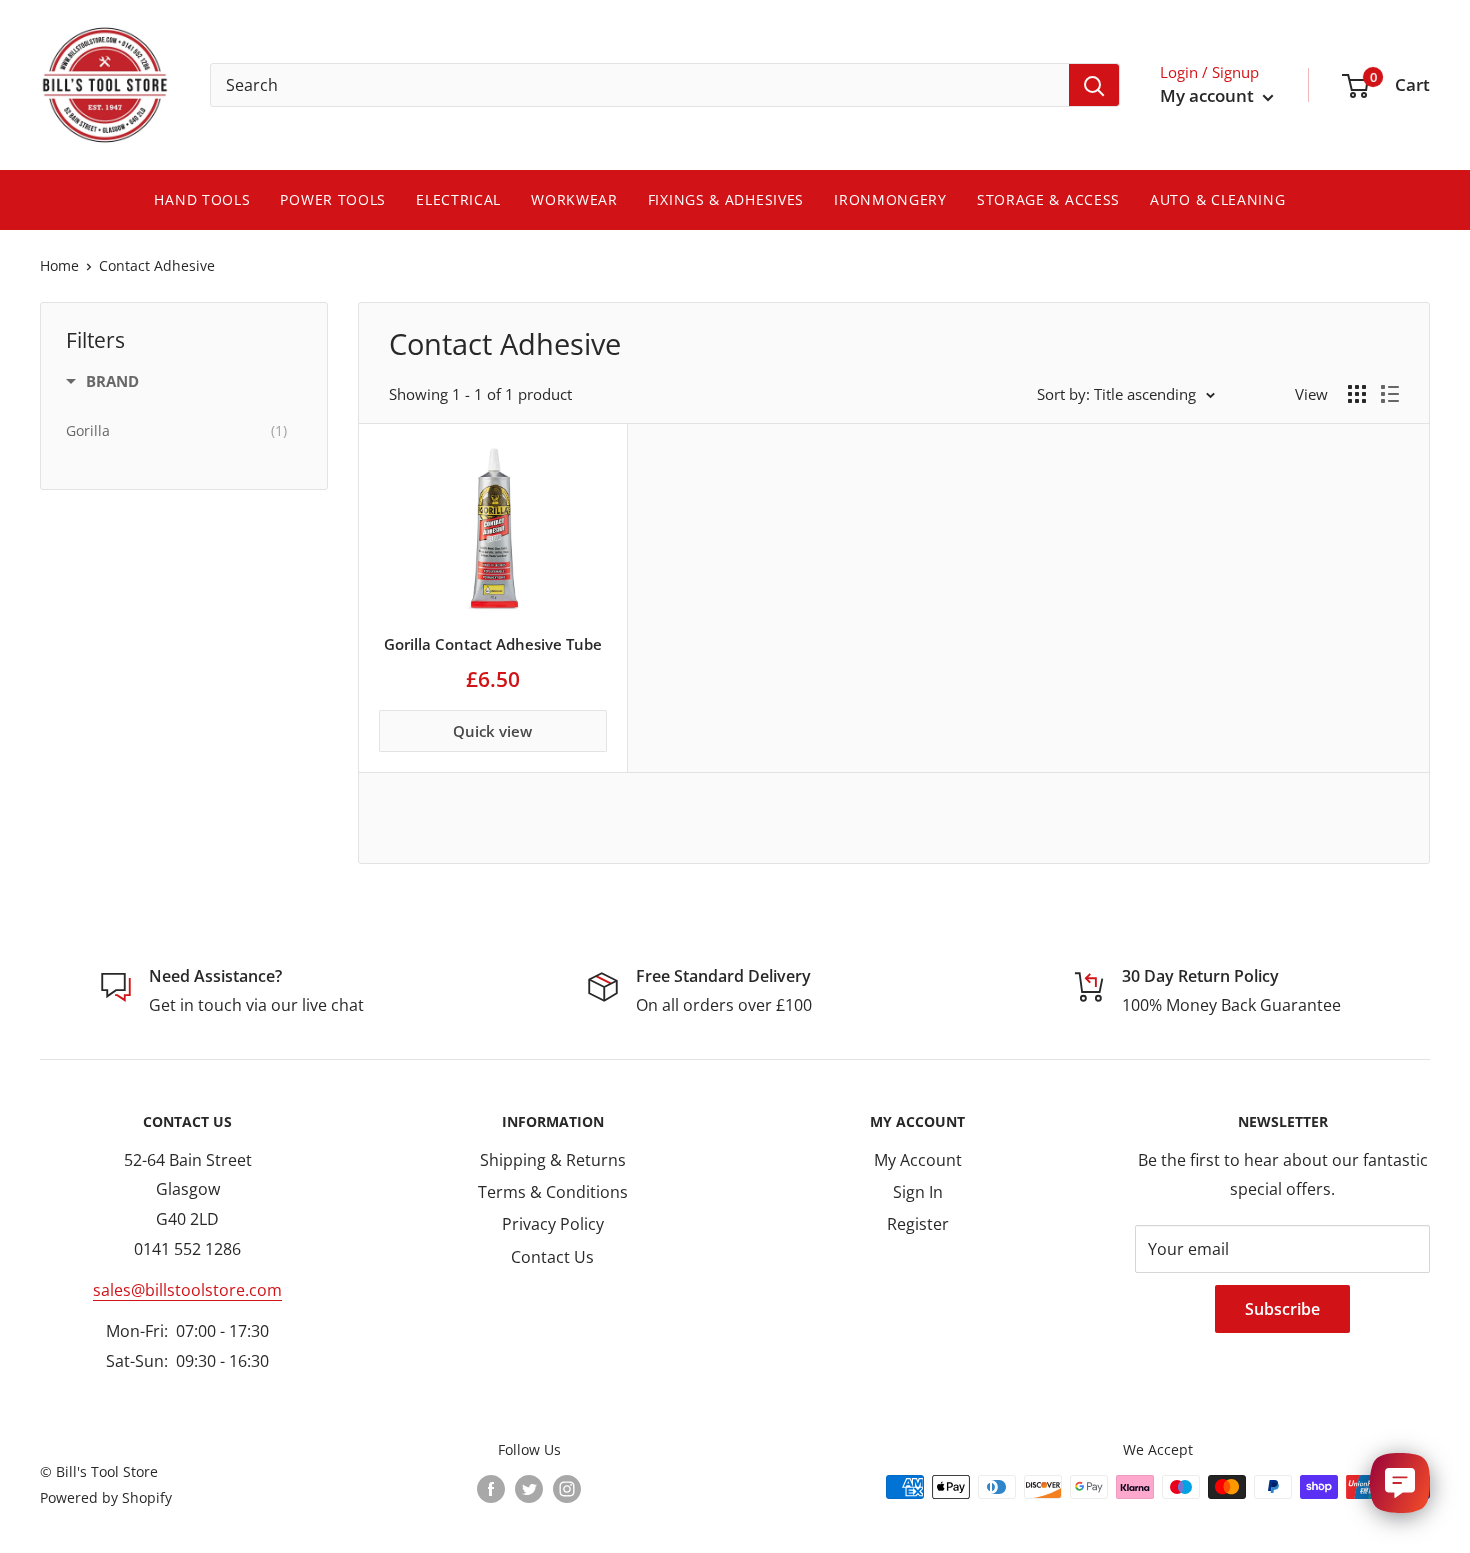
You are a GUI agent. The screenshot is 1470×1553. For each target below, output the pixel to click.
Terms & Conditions (553, 1192)
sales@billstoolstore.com (187, 1290)
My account (1209, 95)
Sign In (918, 1192)
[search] (640, 85)
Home (59, 265)
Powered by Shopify (106, 1497)
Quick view (492, 731)
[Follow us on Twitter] (529, 1489)
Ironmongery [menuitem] (890, 199)
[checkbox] (176, 431)
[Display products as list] (1390, 394)
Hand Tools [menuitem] (202, 199)
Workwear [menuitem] (574, 199)
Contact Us (552, 1257)
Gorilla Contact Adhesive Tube (493, 644)
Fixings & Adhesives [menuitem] (726, 199)
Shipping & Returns (553, 1160)
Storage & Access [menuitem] (1048, 199)
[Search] (1094, 85)
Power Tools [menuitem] (333, 199)
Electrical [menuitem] (458, 199)
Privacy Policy (553, 1224)
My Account (918, 1160)
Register (918, 1224)
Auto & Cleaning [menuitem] (1218, 199)
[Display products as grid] (1357, 394)
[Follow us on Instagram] (567, 1489)
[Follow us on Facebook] (491, 1489)
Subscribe (1282, 1309)
